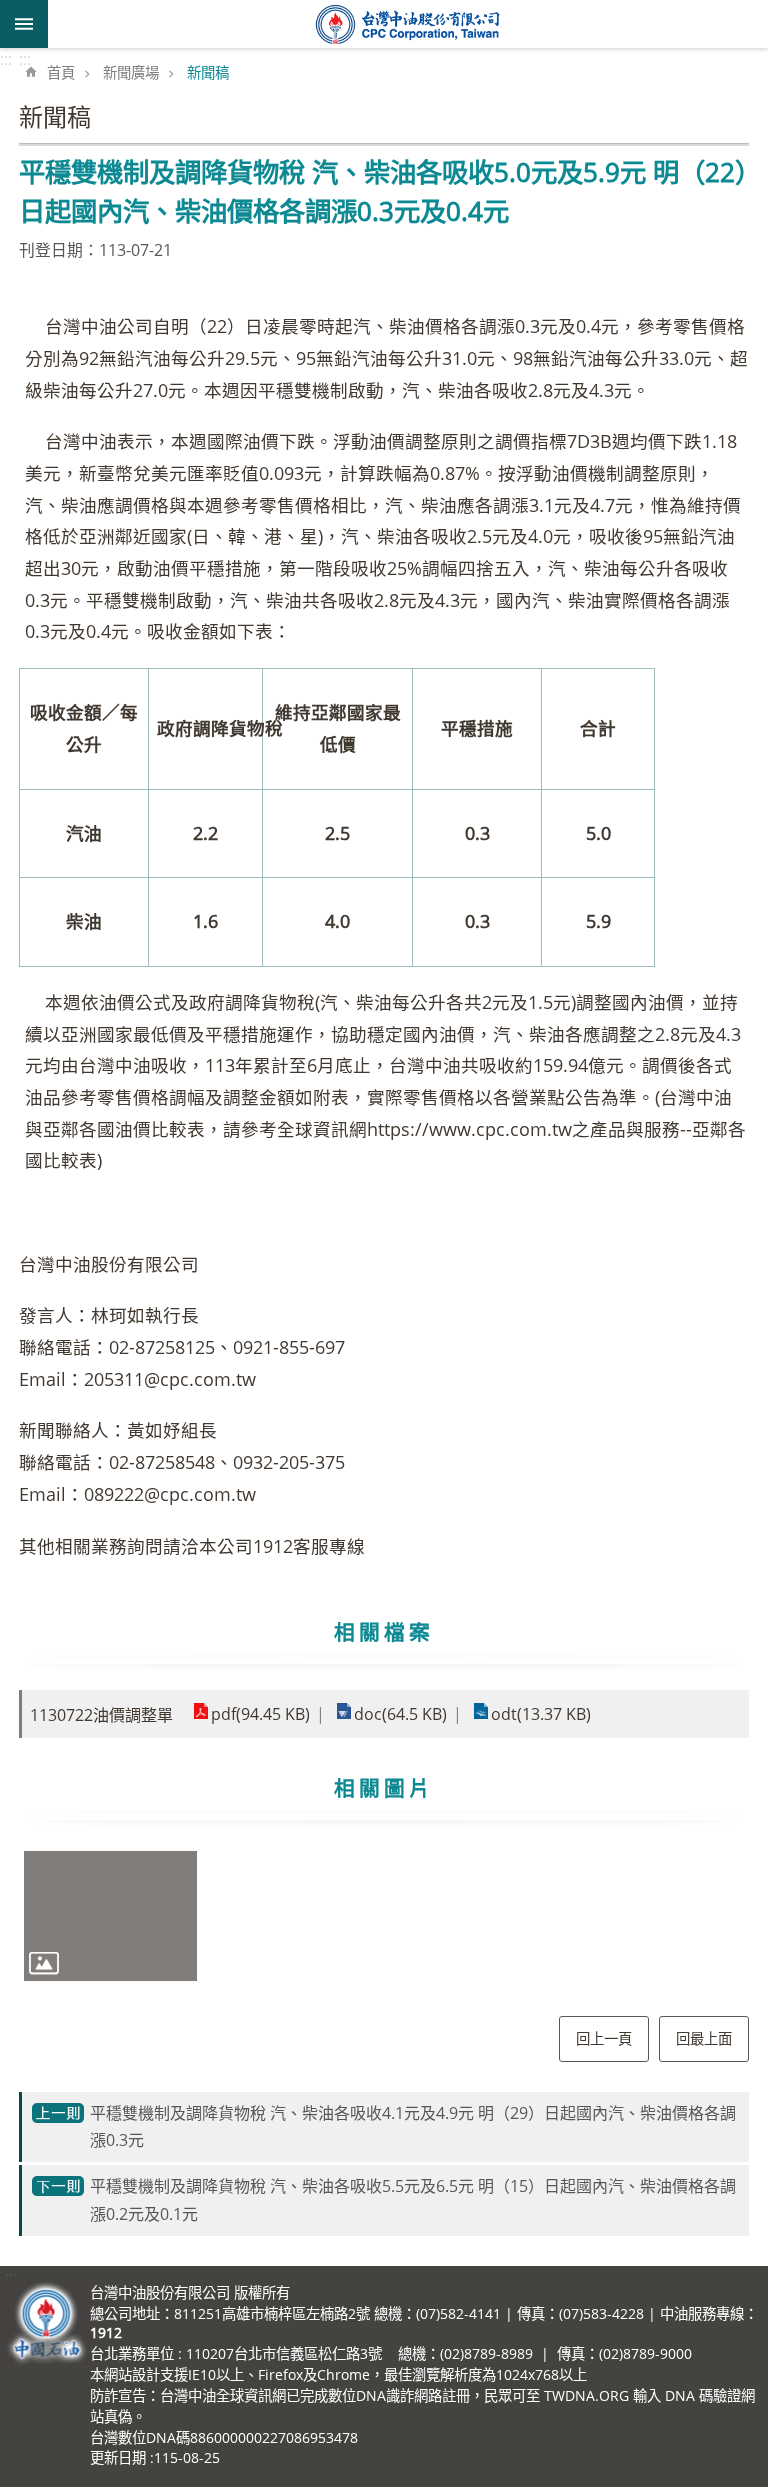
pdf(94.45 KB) (260, 1714)
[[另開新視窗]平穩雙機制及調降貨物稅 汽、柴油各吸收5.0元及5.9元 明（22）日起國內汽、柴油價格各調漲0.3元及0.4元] (110, 1915)
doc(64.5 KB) (400, 1714)
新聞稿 (208, 72)
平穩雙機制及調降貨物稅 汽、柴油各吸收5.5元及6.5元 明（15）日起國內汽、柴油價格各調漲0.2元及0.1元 (413, 2199)
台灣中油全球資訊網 (408, 24)
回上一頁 (604, 2038)
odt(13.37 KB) (541, 1714)
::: (6, 59)
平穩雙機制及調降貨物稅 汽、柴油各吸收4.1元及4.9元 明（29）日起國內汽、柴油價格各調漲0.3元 (413, 2126)
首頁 (61, 72)
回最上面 (704, 2038)
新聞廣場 (131, 72)
